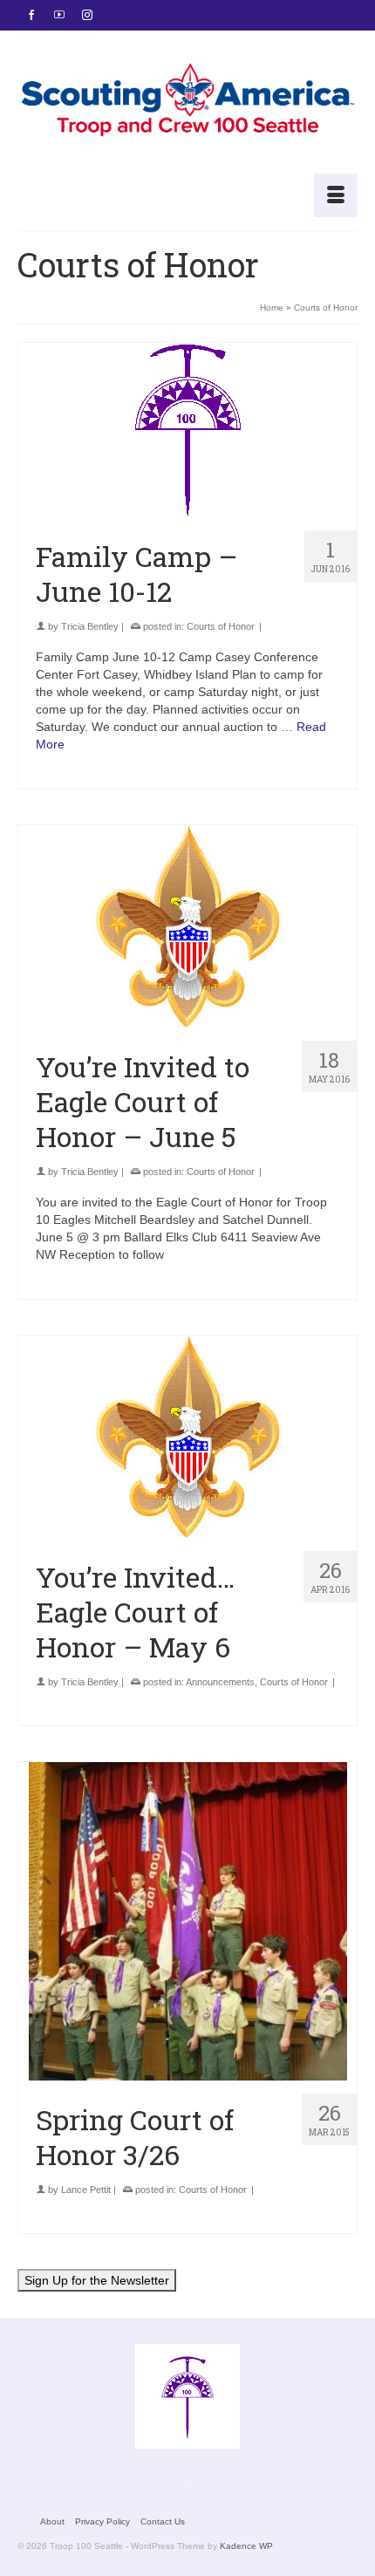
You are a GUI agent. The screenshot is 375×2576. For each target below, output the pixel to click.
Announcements (220, 1682)
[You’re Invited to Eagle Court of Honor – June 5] (187, 926)
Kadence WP (246, 2546)
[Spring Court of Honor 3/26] (187, 1921)
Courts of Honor (221, 626)
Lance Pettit (86, 2190)
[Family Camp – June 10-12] (187, 430)
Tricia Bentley (90, 626)
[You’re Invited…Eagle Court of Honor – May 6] (187, 1437)
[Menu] (336, 195)
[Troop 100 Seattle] (187, 102)
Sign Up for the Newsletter (97, 2280)
